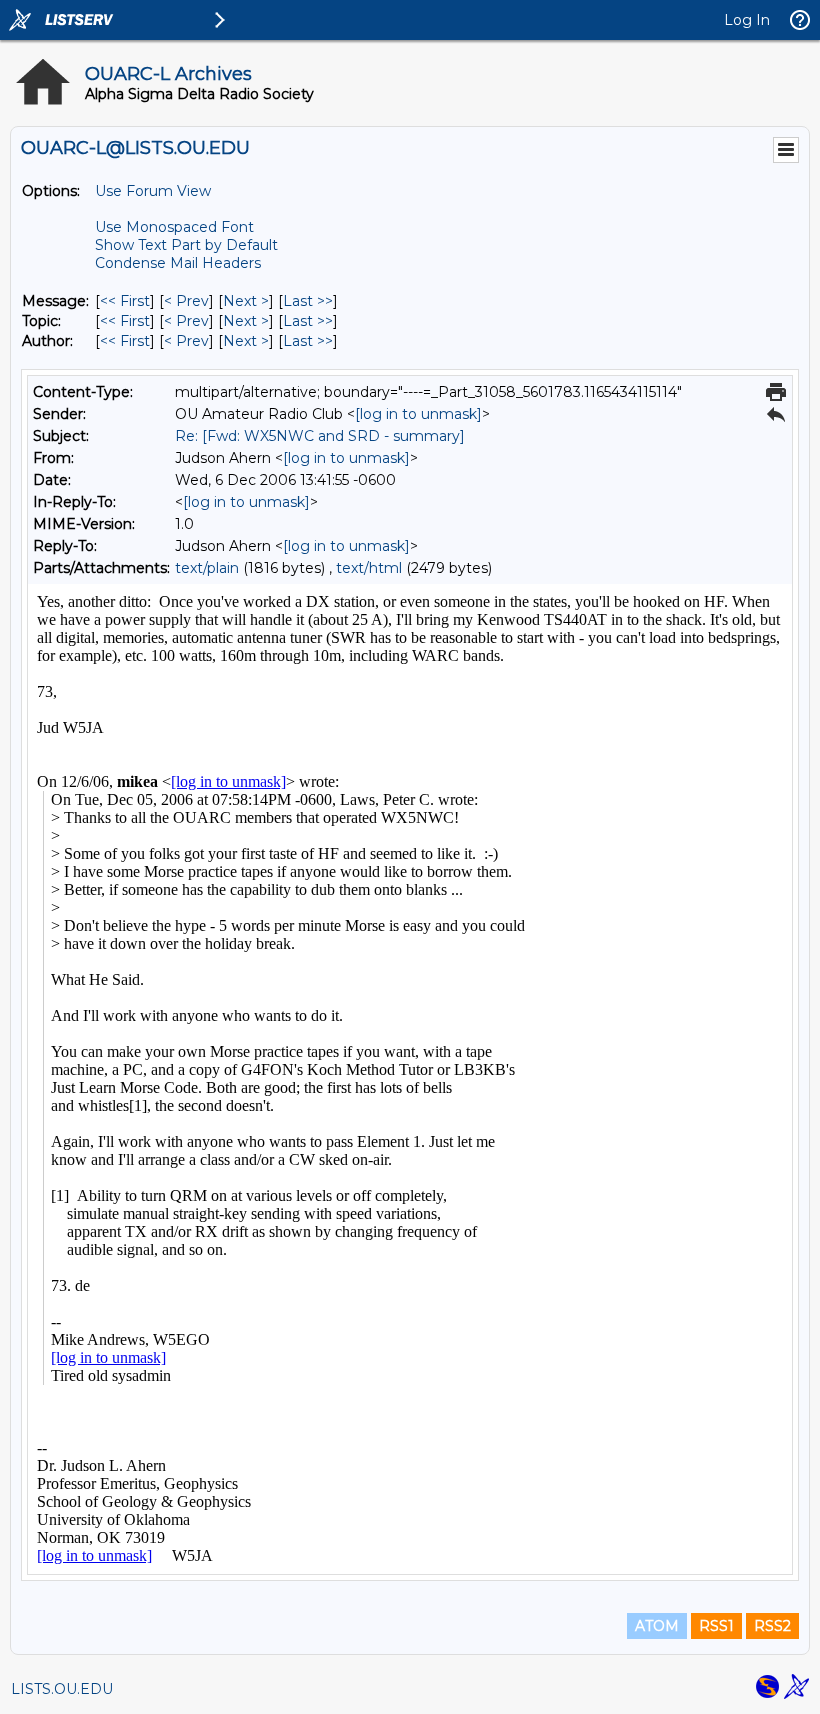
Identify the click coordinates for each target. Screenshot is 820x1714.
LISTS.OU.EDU (62, 1689)
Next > (246, 301)
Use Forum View (153, 191)
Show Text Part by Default (186, 245)
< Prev (186, 301)
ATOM (657, 1626)
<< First (125, 301)
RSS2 (772, 1626)
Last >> (308, 301)
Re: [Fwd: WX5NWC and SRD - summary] (320, 436)
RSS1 (716, 1626)
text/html (369, 568)
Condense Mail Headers (178, 263)
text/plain (207, 568)
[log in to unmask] (418, 414)
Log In (747, 20)
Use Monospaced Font (174, 227)
